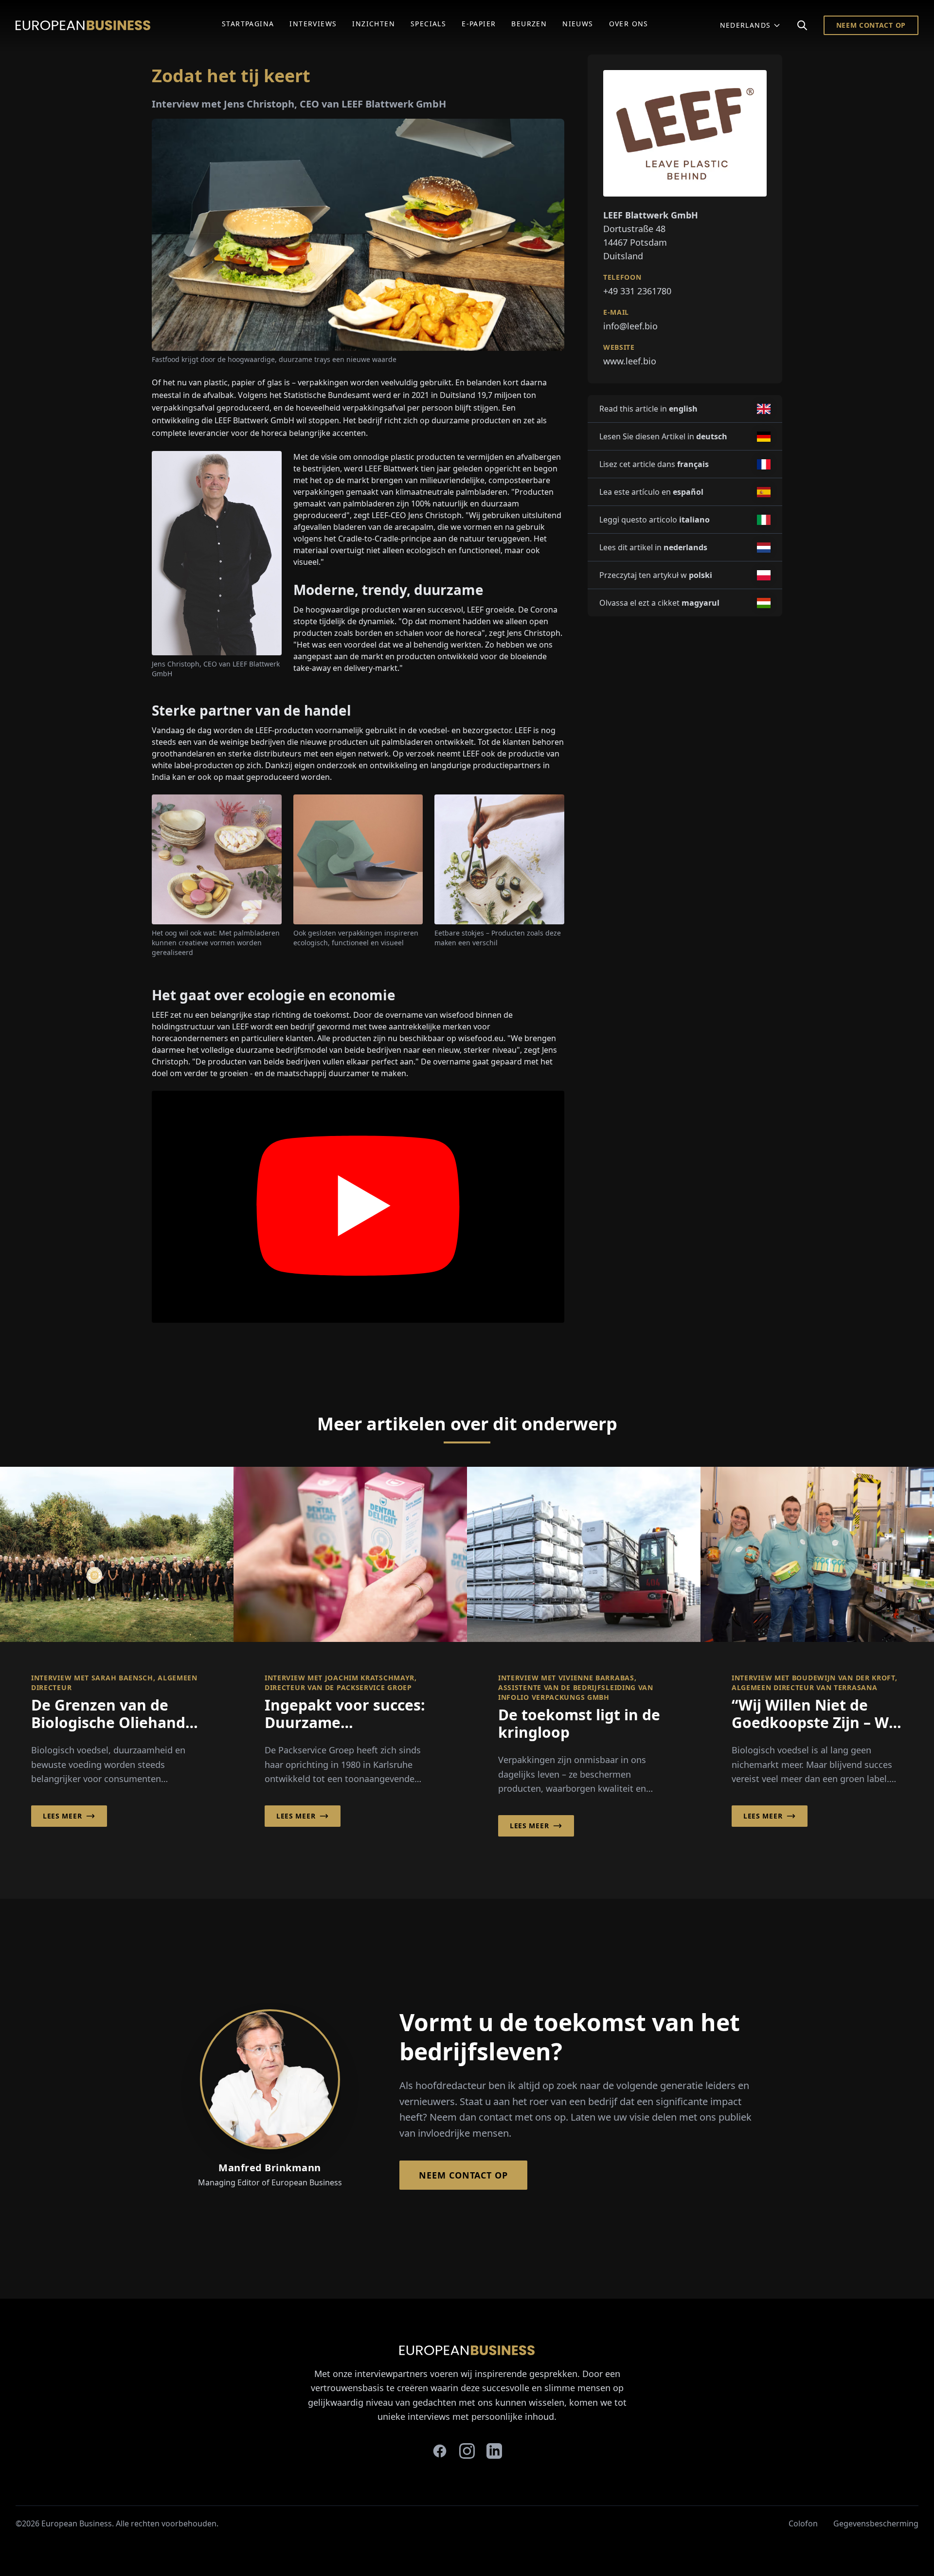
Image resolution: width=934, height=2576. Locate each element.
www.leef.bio (630, 361)
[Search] (802, 25)
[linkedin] (494, 2451)
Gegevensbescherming (876, 2523)
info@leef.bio (630, 326)
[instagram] (467, 2451)
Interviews (313, 24)
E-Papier (479, 24)
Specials (428, 24)
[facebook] (440, 2451)
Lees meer (62, 1816)
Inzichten (374, 24)
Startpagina (248, 24)
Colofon (803, 2523)
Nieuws (578, 24)
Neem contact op (871, 25)
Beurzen (529, 24)
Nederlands (745, 25)
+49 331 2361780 (637, 291)
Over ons (629, 24)
